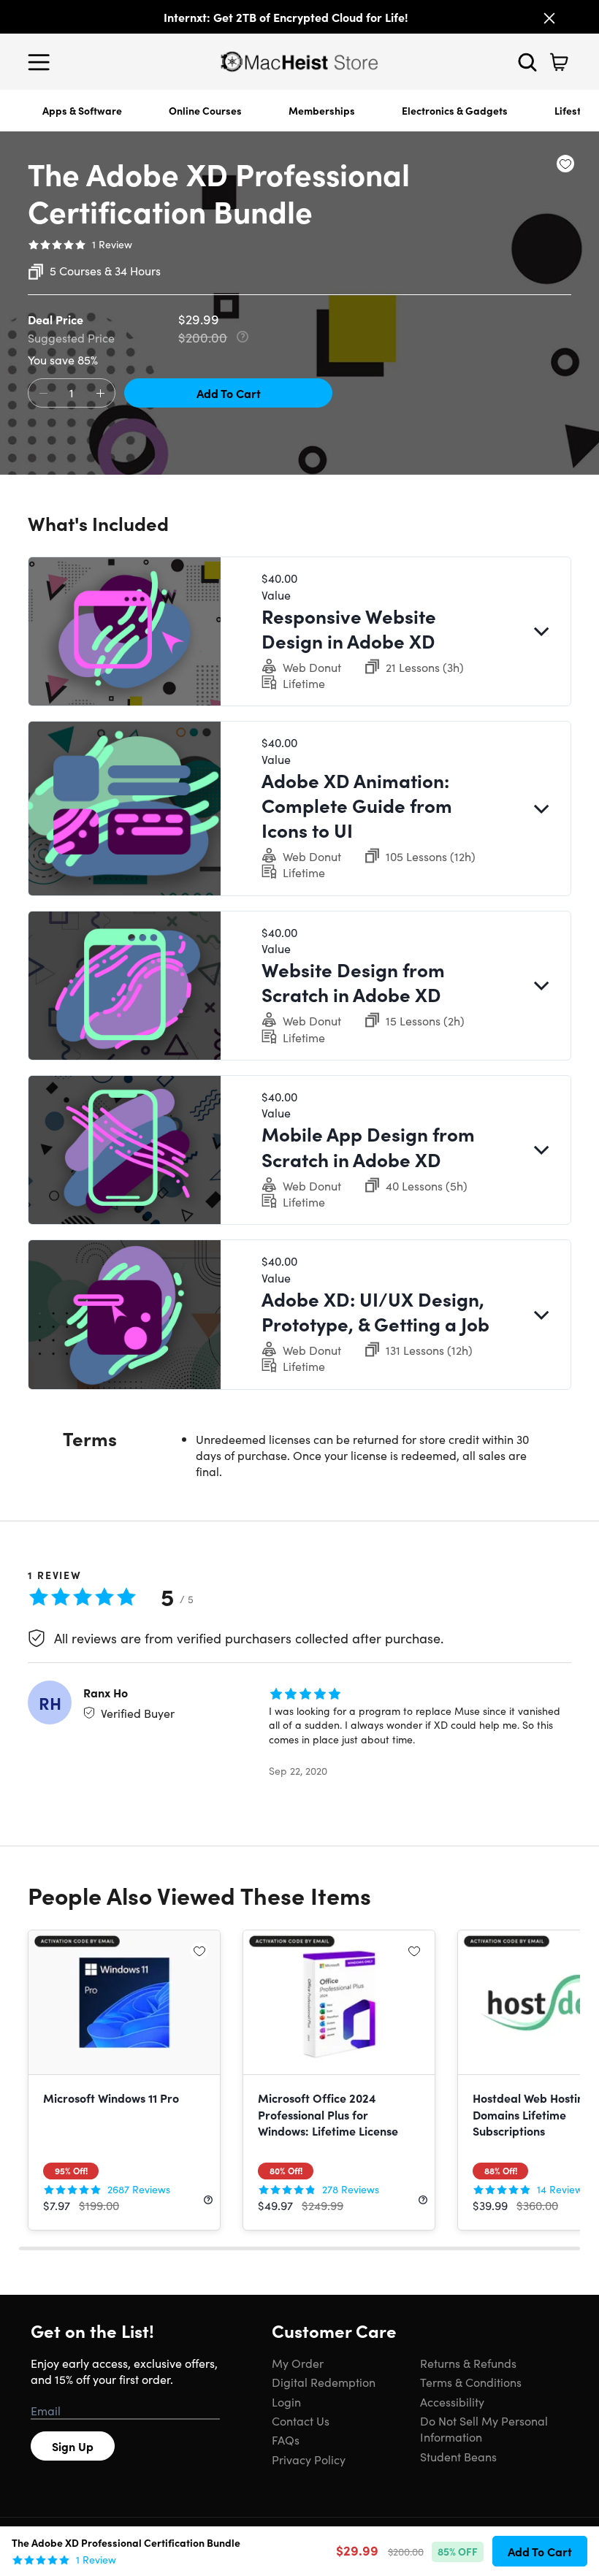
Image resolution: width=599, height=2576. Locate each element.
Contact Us (301, 2420)
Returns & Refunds (468, 2363)
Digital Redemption (324, 2382)
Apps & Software (82, 110)
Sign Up (73, 2446)
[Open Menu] (42, 62)
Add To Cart (229, 393)
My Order (298, 2363)
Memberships (322, 110)
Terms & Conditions (471, 2382)
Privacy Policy (309, 2459)
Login (286, 2401)
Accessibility (452, 2401)
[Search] (527, 62)
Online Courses (205, 110)
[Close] (549, 18)
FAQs (286, 2439)
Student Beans (458, 2456)
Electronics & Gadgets (455, 110)
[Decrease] (43, 394)
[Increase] (100, 394)
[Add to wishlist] (565, 164)
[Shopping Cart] (559, 62)
